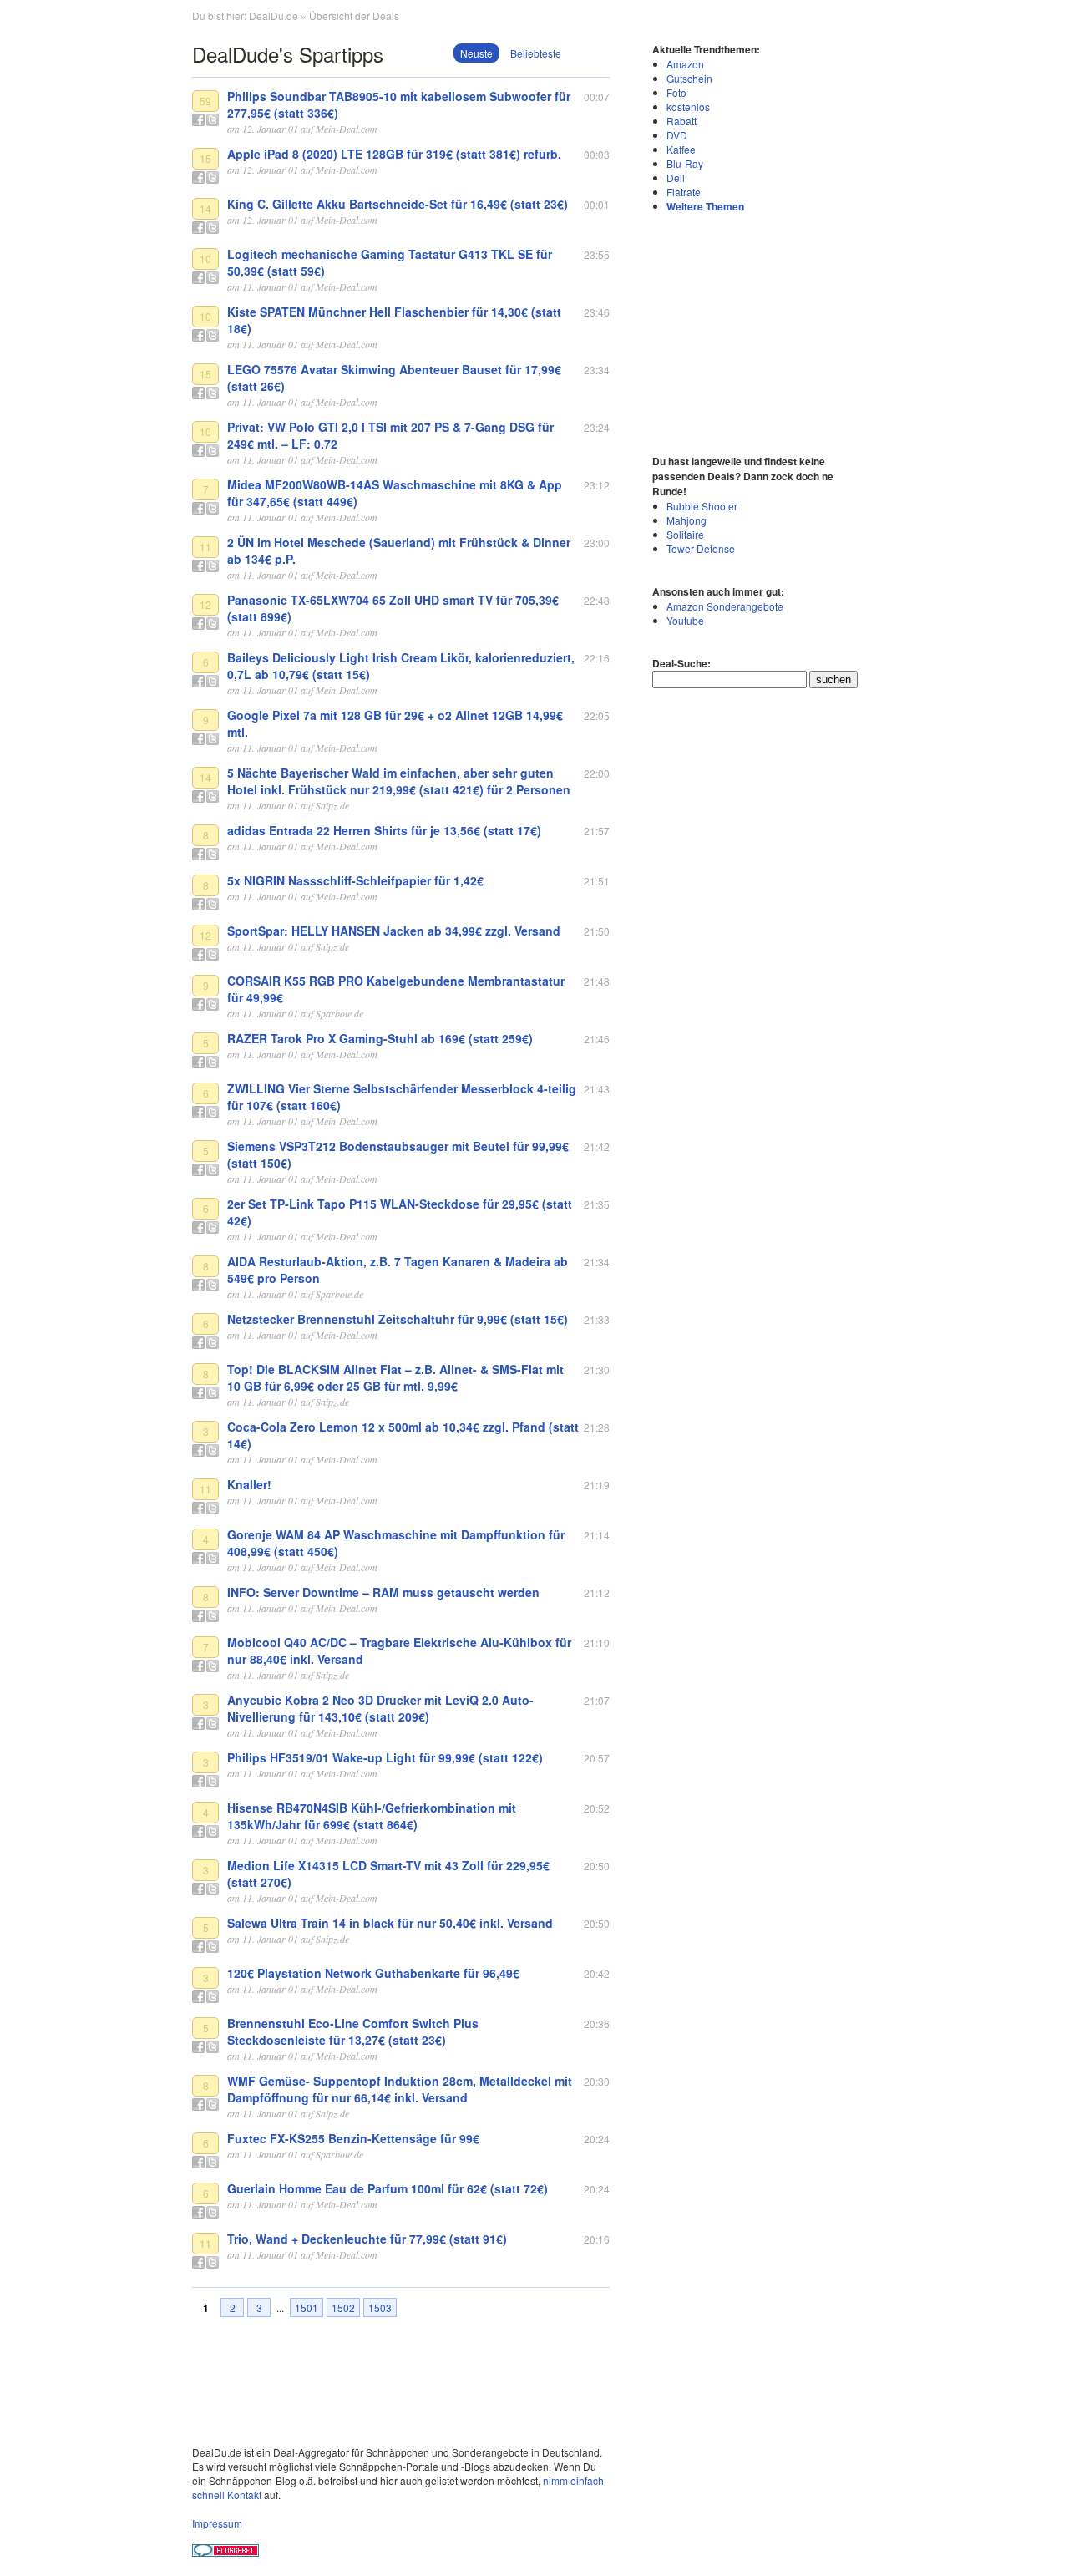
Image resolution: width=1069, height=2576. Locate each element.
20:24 (597, 2139)
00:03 (597, 154)
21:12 (597, 1592)
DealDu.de (274, 15)
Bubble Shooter (702, 506)
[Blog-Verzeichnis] (225, 2552)
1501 (307, 2307)
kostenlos (688, 106)
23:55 (597, 254)
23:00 (597, 543)
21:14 (597, 1535)
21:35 (597, 1204)
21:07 (597, 1700)
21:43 (597, 1089)
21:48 (597, 981)
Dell (676, 177)
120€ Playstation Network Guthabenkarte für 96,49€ (373, 1973)
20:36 (597, 2023)
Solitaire (685, 534)
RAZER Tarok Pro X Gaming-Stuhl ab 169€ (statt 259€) (380, 1038)
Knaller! (249, 1484)
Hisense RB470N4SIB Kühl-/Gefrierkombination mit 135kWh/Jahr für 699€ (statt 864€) (372, 1816)
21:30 (597, 1369)
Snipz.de (332, 805)
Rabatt (681, 121)
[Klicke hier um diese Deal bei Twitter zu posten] (213, 120)
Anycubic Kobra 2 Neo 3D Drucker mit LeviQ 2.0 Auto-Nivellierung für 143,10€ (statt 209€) (380, 1708)
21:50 (597, 931)
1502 (343, 2307)
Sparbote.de (339, 1013)
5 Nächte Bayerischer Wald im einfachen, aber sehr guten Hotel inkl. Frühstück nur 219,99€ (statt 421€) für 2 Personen (399, 781)
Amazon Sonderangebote (725, 606)
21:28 (597, 1427)
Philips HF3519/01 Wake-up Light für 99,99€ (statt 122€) (385, 1757)
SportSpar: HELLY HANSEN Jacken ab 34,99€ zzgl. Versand (394, 931)
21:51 (597, 881)
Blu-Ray (685, 163)
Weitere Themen (705, 206)
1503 (380, 2307)
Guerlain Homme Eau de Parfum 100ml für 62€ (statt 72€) (388, 2188)
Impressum (217, 2523)
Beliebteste (536, 53)
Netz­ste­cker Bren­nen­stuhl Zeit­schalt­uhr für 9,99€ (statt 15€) (398, 1319)
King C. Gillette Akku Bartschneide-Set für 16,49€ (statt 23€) (398, 204)
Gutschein (689, 78)
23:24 (597, 427)
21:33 (597, 1319)
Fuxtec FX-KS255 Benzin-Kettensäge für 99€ (353, 2138)
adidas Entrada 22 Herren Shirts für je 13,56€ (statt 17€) (384, 830)
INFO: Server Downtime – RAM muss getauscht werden (383, 1592)
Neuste (476, 53)
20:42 (597, 1973)
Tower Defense (701, 548)
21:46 (597, 1039)
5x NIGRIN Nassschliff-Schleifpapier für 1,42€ (355, 880)
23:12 (597, 485)
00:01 (597, 204)
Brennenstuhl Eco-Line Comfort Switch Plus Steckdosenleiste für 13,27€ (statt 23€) (353, 2031)
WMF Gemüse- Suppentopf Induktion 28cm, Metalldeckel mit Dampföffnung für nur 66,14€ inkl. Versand (400, 2089)
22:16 (597, 658)
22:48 (597, 600)
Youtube (685, 620)
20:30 (597, 2081)
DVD (677, 135)
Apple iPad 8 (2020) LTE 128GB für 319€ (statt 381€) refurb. (394, 154)
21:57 (597, 831)
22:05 (597, 715)
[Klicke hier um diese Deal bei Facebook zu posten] (198, 120)
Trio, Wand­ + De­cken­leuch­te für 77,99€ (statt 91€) (367, 2239)
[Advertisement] (757, 332)
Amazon (685, 64)
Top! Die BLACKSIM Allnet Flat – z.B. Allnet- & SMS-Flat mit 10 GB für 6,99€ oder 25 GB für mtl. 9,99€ (395, 1377)
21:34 (597, 1262)
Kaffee (681, 149)
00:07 (597, 96)
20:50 (597, 1866)
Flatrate (684, 192)
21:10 (597, 1643)
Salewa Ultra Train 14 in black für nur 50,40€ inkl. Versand (390, 1923)
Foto (676, 92)
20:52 (597, 1808)
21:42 (597, 1146)
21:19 (597, 1485)
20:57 (597, 1758)
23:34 (597, 370)
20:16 (597, 2239)
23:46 (597, 312)
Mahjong (686, 520)
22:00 (597, 773)
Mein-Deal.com (347, 129)
